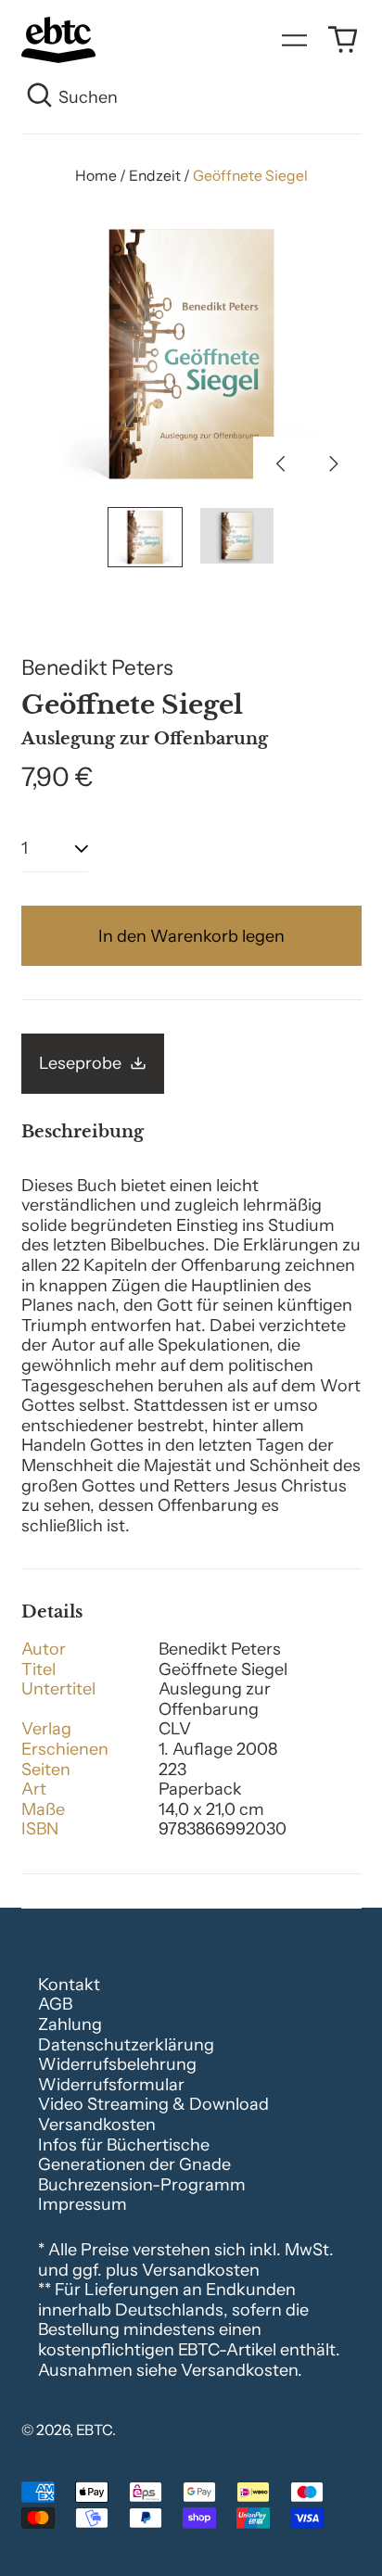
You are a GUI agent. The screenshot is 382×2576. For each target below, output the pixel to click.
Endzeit (155, 176)
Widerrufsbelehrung (117, 2064)
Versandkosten (97, 2125)
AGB (55, 2004)
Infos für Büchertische (124, 2145)
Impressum (83, 2204)
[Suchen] (40, 98)
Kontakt (69, 1985)
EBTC (94, 2430)
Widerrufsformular (111, 2085)
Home (96, 176)
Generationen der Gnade (134, 2164)
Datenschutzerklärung (126, 2045)
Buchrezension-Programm (142, 2185)
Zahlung (70, 2024)
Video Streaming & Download (153, 2104)
